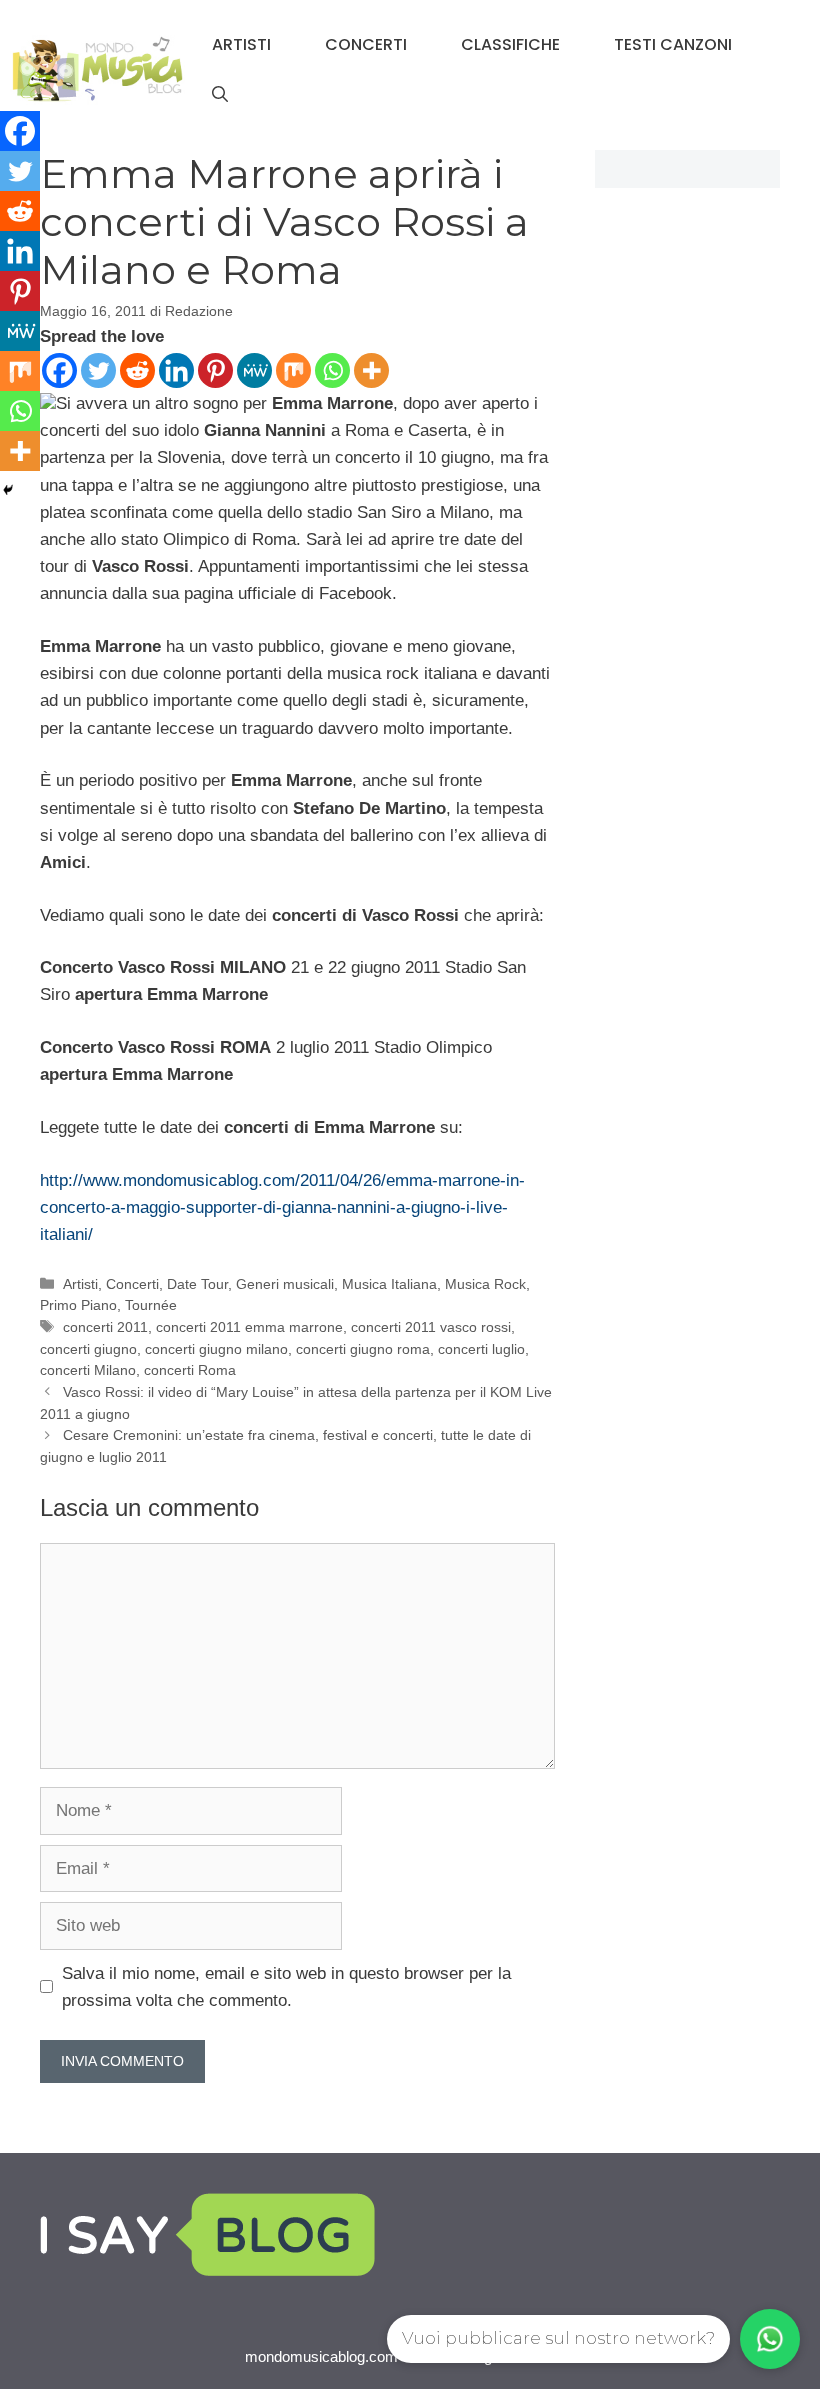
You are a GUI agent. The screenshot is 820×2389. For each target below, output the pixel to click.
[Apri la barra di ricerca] (220, 95)
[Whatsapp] (332, 370)
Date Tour (197, 1284)
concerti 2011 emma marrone (249, 1327)
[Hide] (8, 490)
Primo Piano (78, 1305)
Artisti (241, 44)
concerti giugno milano (216, 1349)
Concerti (366, 44)
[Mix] (293, 370)
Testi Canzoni (673, 44)
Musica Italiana (389, 1284)
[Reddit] (137, 370)
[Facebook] (59, 370)
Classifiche (510, 44)
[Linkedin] (176, 370)
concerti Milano (88, 1370)
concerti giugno (88, 1349)
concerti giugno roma (363, 1349)
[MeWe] (254, 370)
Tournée (151, 1305)
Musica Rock (485, 1284)
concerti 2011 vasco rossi (431, 1327)
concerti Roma (190, 1370)
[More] (371, 370)
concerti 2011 (105, 1327)
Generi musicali (285, 1284)
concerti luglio (481, 1349)
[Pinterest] (215, 370)
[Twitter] (98, 370)
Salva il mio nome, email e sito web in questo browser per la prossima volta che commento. (286, 1987)
